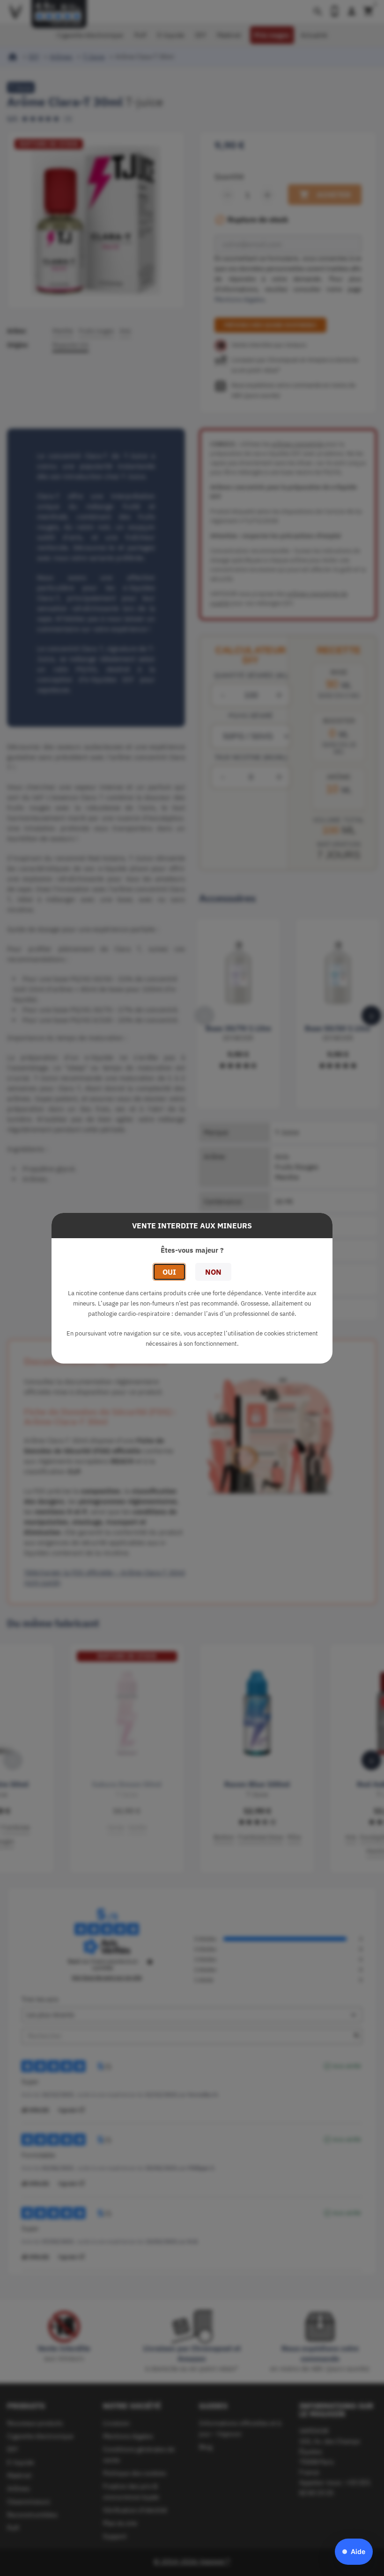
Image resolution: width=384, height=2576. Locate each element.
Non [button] (213, 1272)
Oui (169, 1272)
